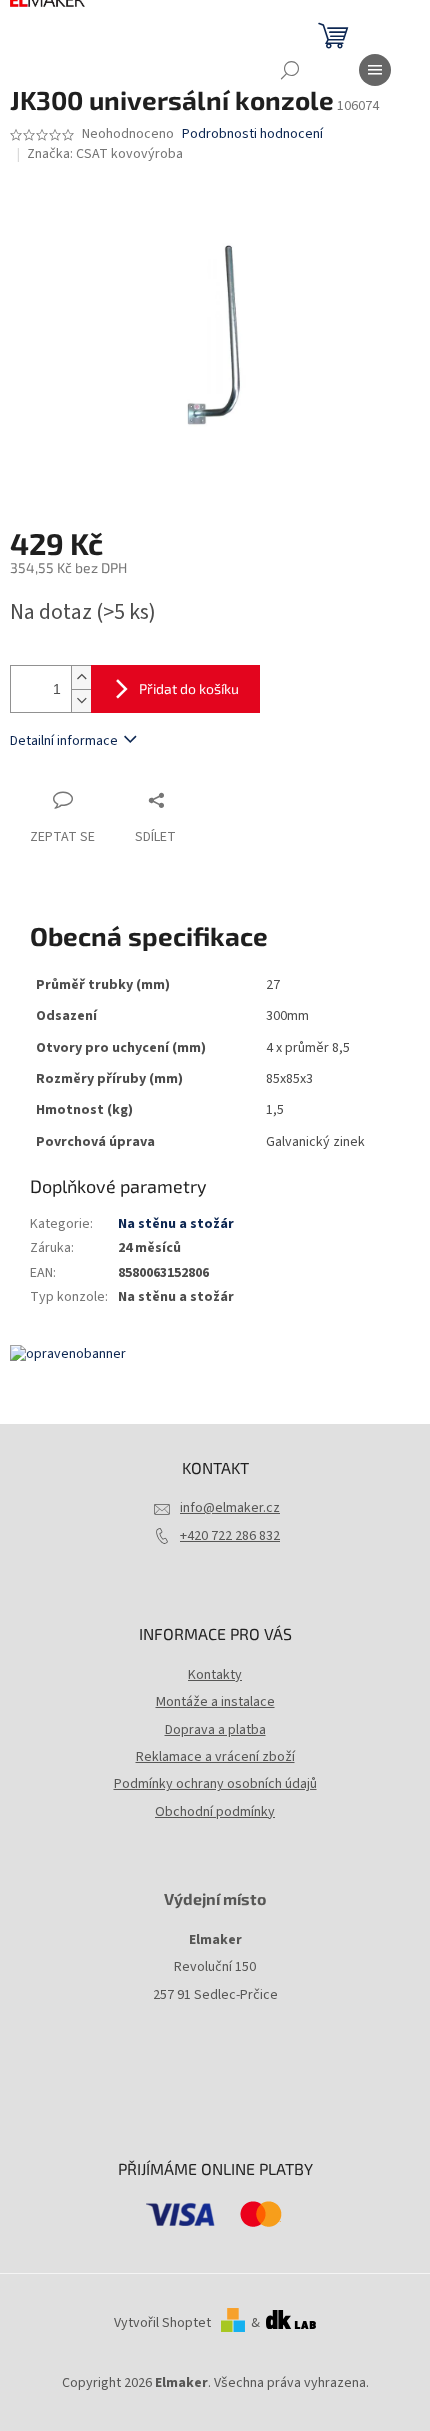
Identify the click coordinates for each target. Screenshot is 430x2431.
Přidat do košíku (189, 688)
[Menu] (375, 70)
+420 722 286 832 (230, 1536)
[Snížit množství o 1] (81, 700)
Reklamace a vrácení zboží (215, 1757)
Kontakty (215, 1675)
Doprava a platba (215, 1730)
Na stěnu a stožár (176, 1224)
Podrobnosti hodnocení (252, 134)
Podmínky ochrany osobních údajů (215, 1784)
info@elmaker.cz (230, 1508)
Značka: (105, 154)
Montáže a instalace (215, 1702)
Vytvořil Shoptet (162, 2323)
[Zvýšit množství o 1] (81, 677)
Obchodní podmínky (215, 1812)
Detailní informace (64, 741)
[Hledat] (290, 70)
